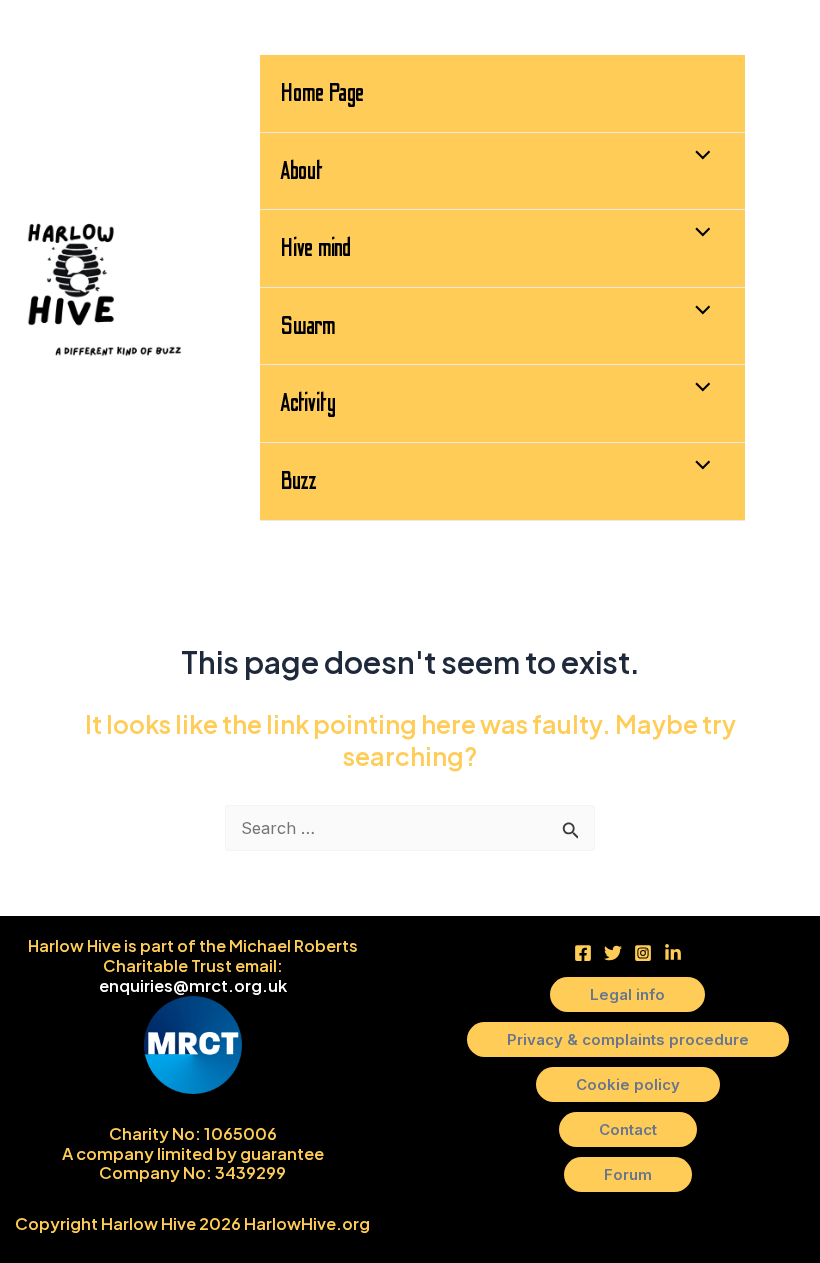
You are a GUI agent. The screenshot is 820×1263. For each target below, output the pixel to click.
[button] (627, 994)
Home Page (322, 93)
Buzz (298, 481)
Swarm (308, 326)
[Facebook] (583, 953)
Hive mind (315, 248)
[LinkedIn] (673, 953)
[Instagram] (643, 953)
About (301, 171)
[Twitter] (613, 953)
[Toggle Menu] (697, 157)
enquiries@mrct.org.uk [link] (193, 985)
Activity (308, 403)
